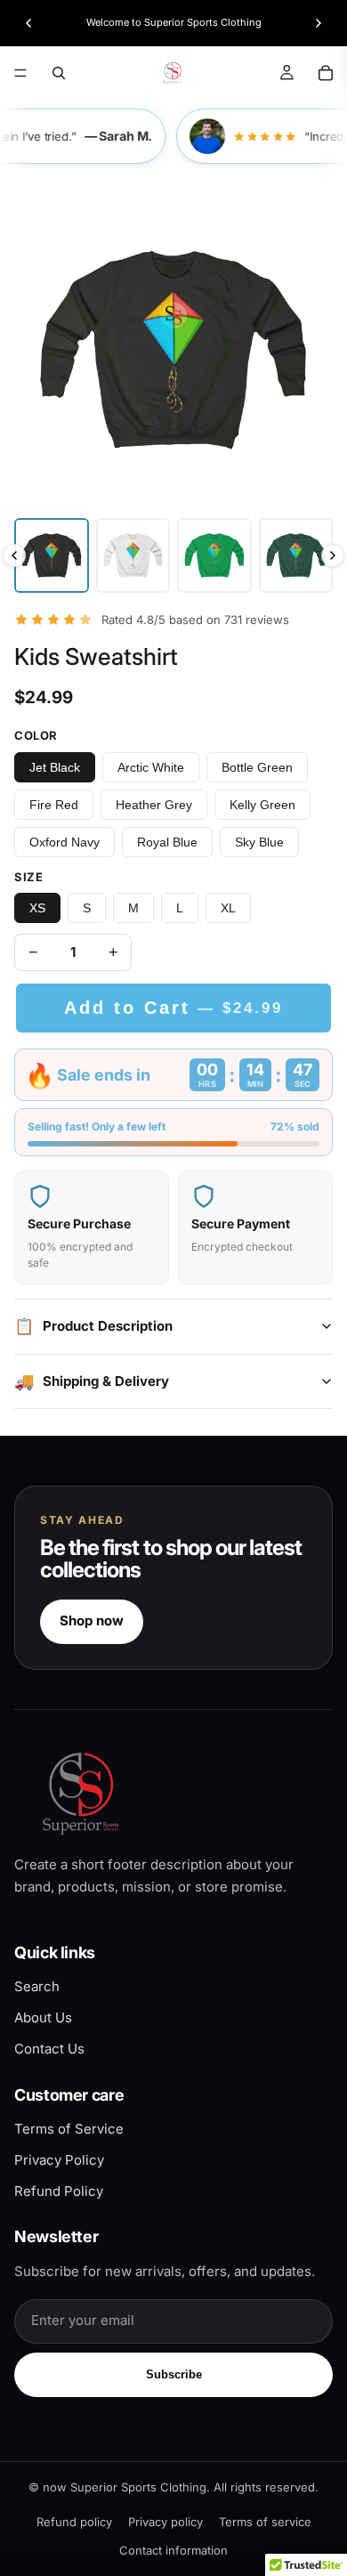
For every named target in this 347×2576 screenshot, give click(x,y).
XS (37, 908)
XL (228, 908)
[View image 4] (296, 555)
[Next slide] (319, 23)
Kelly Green (262, 805)
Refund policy (74, 2522)
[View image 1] (52, 555)
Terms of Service (69, 2129)
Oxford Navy (65, 842)
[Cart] (326, 73)
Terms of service (265, 2522)
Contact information (173, 2550)
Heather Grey (154, 805)
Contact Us (49, 2049)
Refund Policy (59, 2191)
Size (28, 877)
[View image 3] (214, 555)
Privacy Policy (59, 2160)
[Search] (59, 73)
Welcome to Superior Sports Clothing (174, 22)
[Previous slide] (28, 23)
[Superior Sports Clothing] (173, 1793)
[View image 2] (133, 555)
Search (37, 1986)
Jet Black (55, 767)
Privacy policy (165, 2522)
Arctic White (151, 767)
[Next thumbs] (333, 555)
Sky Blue (259, 842)
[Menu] (20, 73)
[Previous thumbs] (14, 555)
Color (36, 735)
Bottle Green (257, 767)
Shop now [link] (92, 1620)
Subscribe (174, 2374)
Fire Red (54, 805)
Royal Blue (167, 842)
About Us (43, 2017)
